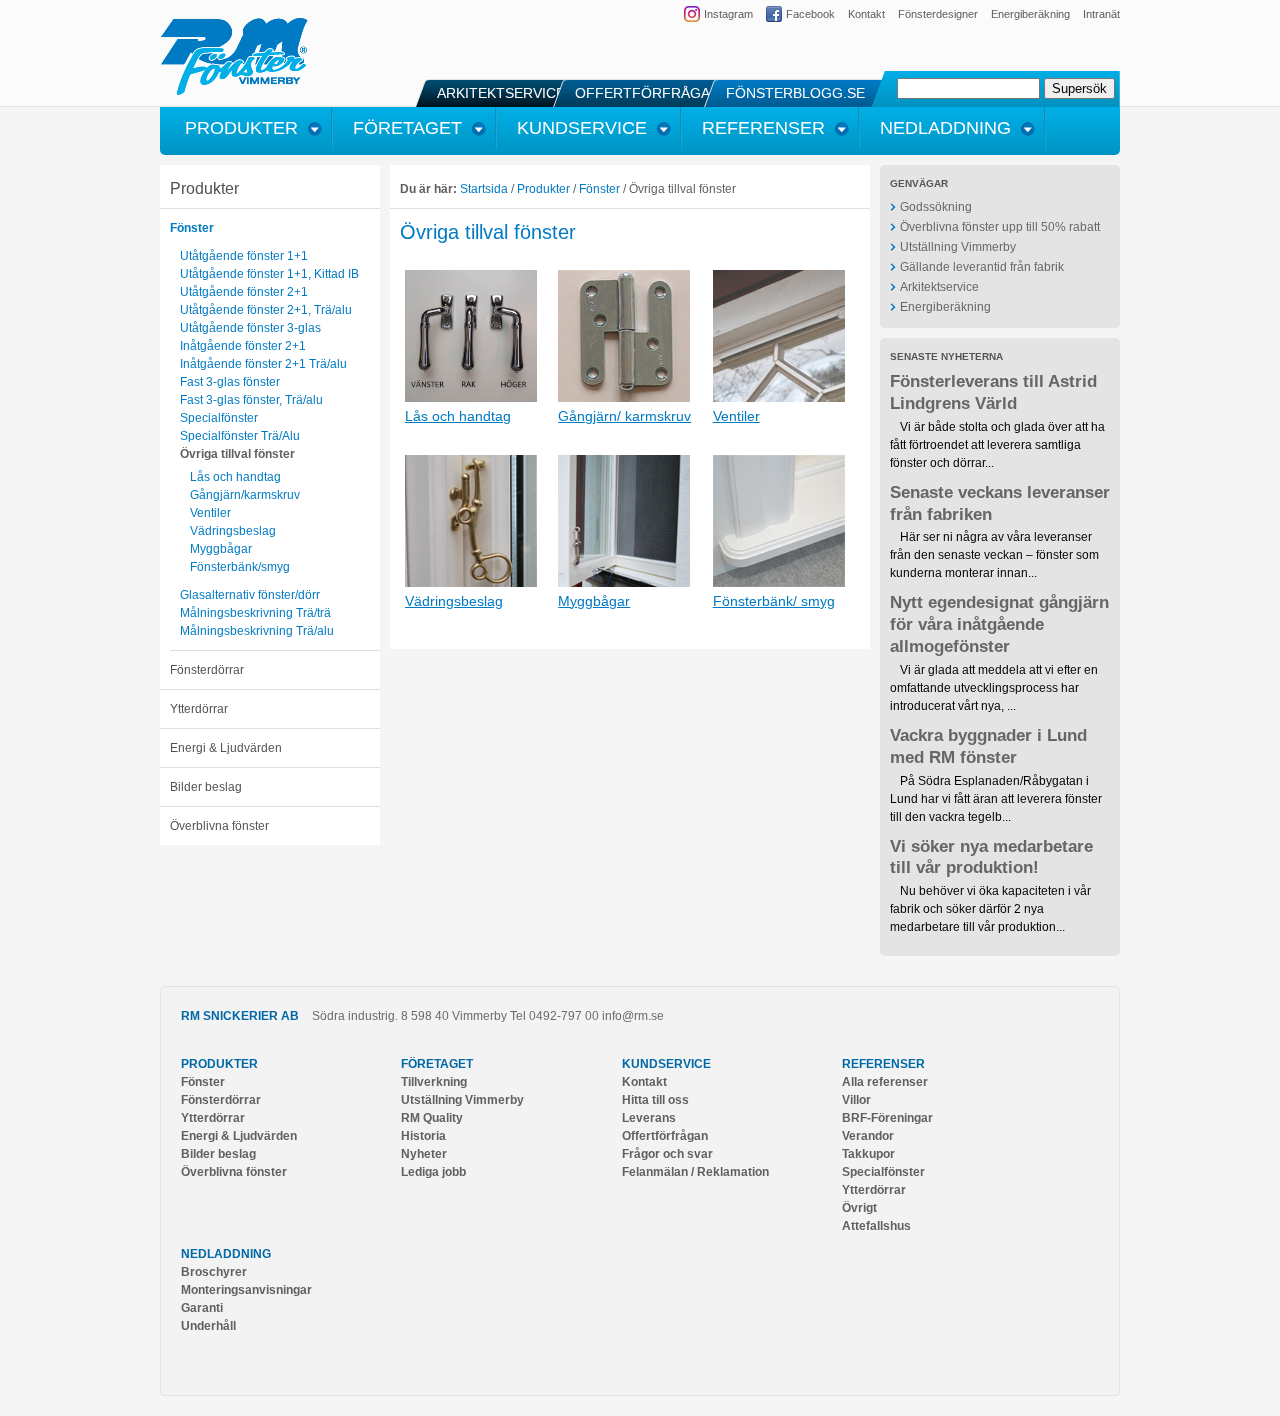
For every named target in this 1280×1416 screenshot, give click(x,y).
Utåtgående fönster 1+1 (244, 256)
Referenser (883, 1064)
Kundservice (666, 1064)
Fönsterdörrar (207, 670)
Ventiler (210, 513)
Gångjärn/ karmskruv (624, 416)
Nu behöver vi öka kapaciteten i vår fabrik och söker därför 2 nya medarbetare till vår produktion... (990, 909)
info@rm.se (633, 1016)
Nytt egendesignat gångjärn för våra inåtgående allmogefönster (999, 624)
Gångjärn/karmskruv (245, 495)
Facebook (810, 14)
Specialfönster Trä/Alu (240, 436)
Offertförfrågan (665, 1136)
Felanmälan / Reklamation (695, 1172)
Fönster (192, 228)
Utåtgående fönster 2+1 (244, 292)
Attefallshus (876, 1226)
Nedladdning (226, 1254)
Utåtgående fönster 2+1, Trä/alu (266, 310)
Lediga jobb (433, 1172)
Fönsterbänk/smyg (240, 567)
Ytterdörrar (199, 709)
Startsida (484, 189)
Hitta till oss (655, 1100)
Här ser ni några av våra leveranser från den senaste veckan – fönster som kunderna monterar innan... (994, 555)
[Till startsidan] (234, 92)
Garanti (202, 1308)
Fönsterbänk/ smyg (774, 601)
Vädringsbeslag (233, 531)
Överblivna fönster (219, 826)
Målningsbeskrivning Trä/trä (255, 613)
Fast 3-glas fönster (230, 382)
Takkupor (868, 1154)
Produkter (204, 188)
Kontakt (866, 14)
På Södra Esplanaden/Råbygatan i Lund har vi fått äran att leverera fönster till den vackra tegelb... (996, 799)
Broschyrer (214, 1272)
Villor (856, 1100)
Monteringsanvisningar (246, 1290)
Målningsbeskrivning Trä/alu (257, 631)
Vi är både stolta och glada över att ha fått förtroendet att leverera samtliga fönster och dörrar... (997, 445)
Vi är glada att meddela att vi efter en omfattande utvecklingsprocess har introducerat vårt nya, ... (994, 688)
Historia (423, 1136)
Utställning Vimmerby (958, 247)
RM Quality (432, 1118)
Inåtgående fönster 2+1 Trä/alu (263, 364)
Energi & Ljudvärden (226, 748)
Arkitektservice (939, 287)
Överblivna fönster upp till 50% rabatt (1000, 227)
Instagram (728, 14)
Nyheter (424, 1154)
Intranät (1101, 14)
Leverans (649, 1118)
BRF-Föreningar (887, 1118)
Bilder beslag (206, 787)
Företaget (437, 1064)
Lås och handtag (235, 477)
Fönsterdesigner (938, 14)
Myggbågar (221, 549)
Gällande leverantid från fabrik (982, 267)
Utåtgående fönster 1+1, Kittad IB (269, 274)
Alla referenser (885, 1082)
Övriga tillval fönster (237, 454)
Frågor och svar (667, 1154)
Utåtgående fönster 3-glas (250, 328)
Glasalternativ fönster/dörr (250, 595)
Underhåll (208, 1326)
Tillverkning (434, 1082)
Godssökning (936, 207)
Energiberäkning (1030, 14)
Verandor (868, 1136)
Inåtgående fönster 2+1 (243, 346)
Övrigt (859, 1208)
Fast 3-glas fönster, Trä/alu (251, 400)
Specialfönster (219, 418)
